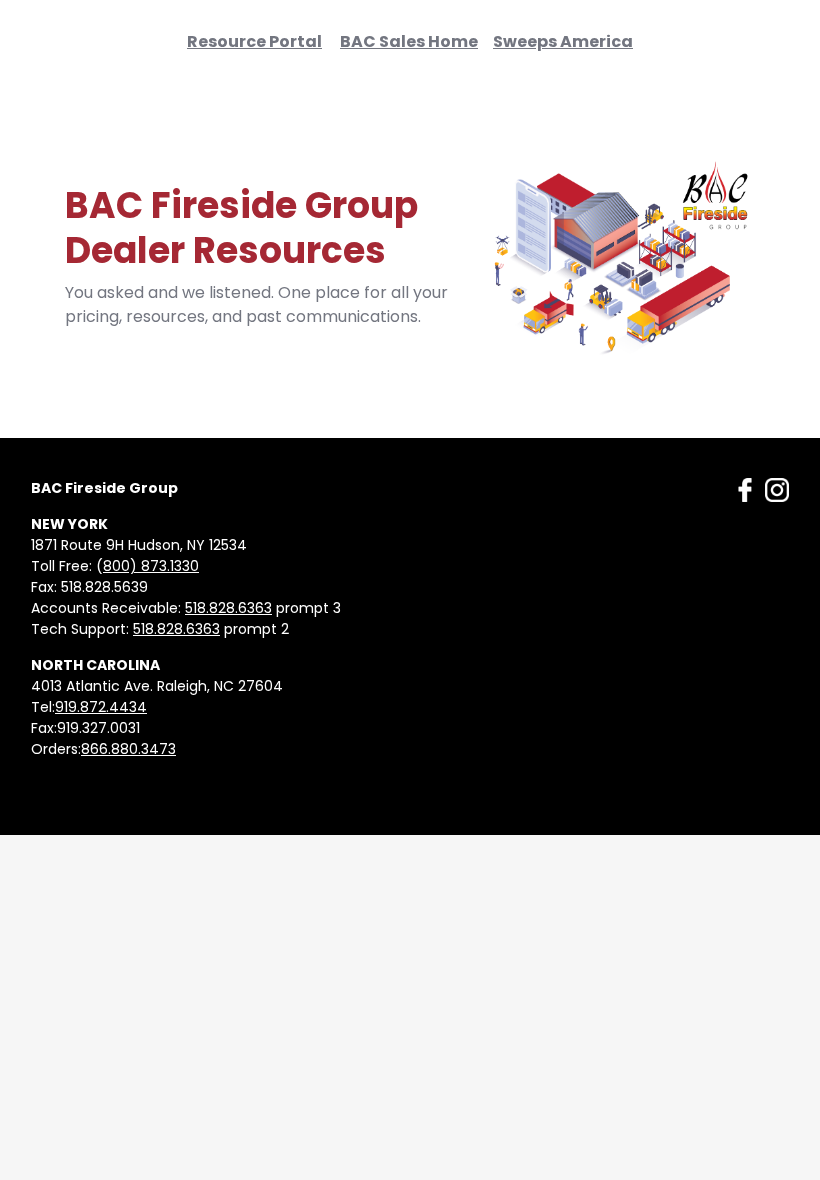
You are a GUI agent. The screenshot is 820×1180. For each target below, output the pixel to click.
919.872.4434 (101, 707)
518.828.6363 (228, 608)
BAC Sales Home (409, 41)
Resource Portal (254, 41)
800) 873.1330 (151, 566)
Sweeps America (563, 41)
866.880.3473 (128, 749)
